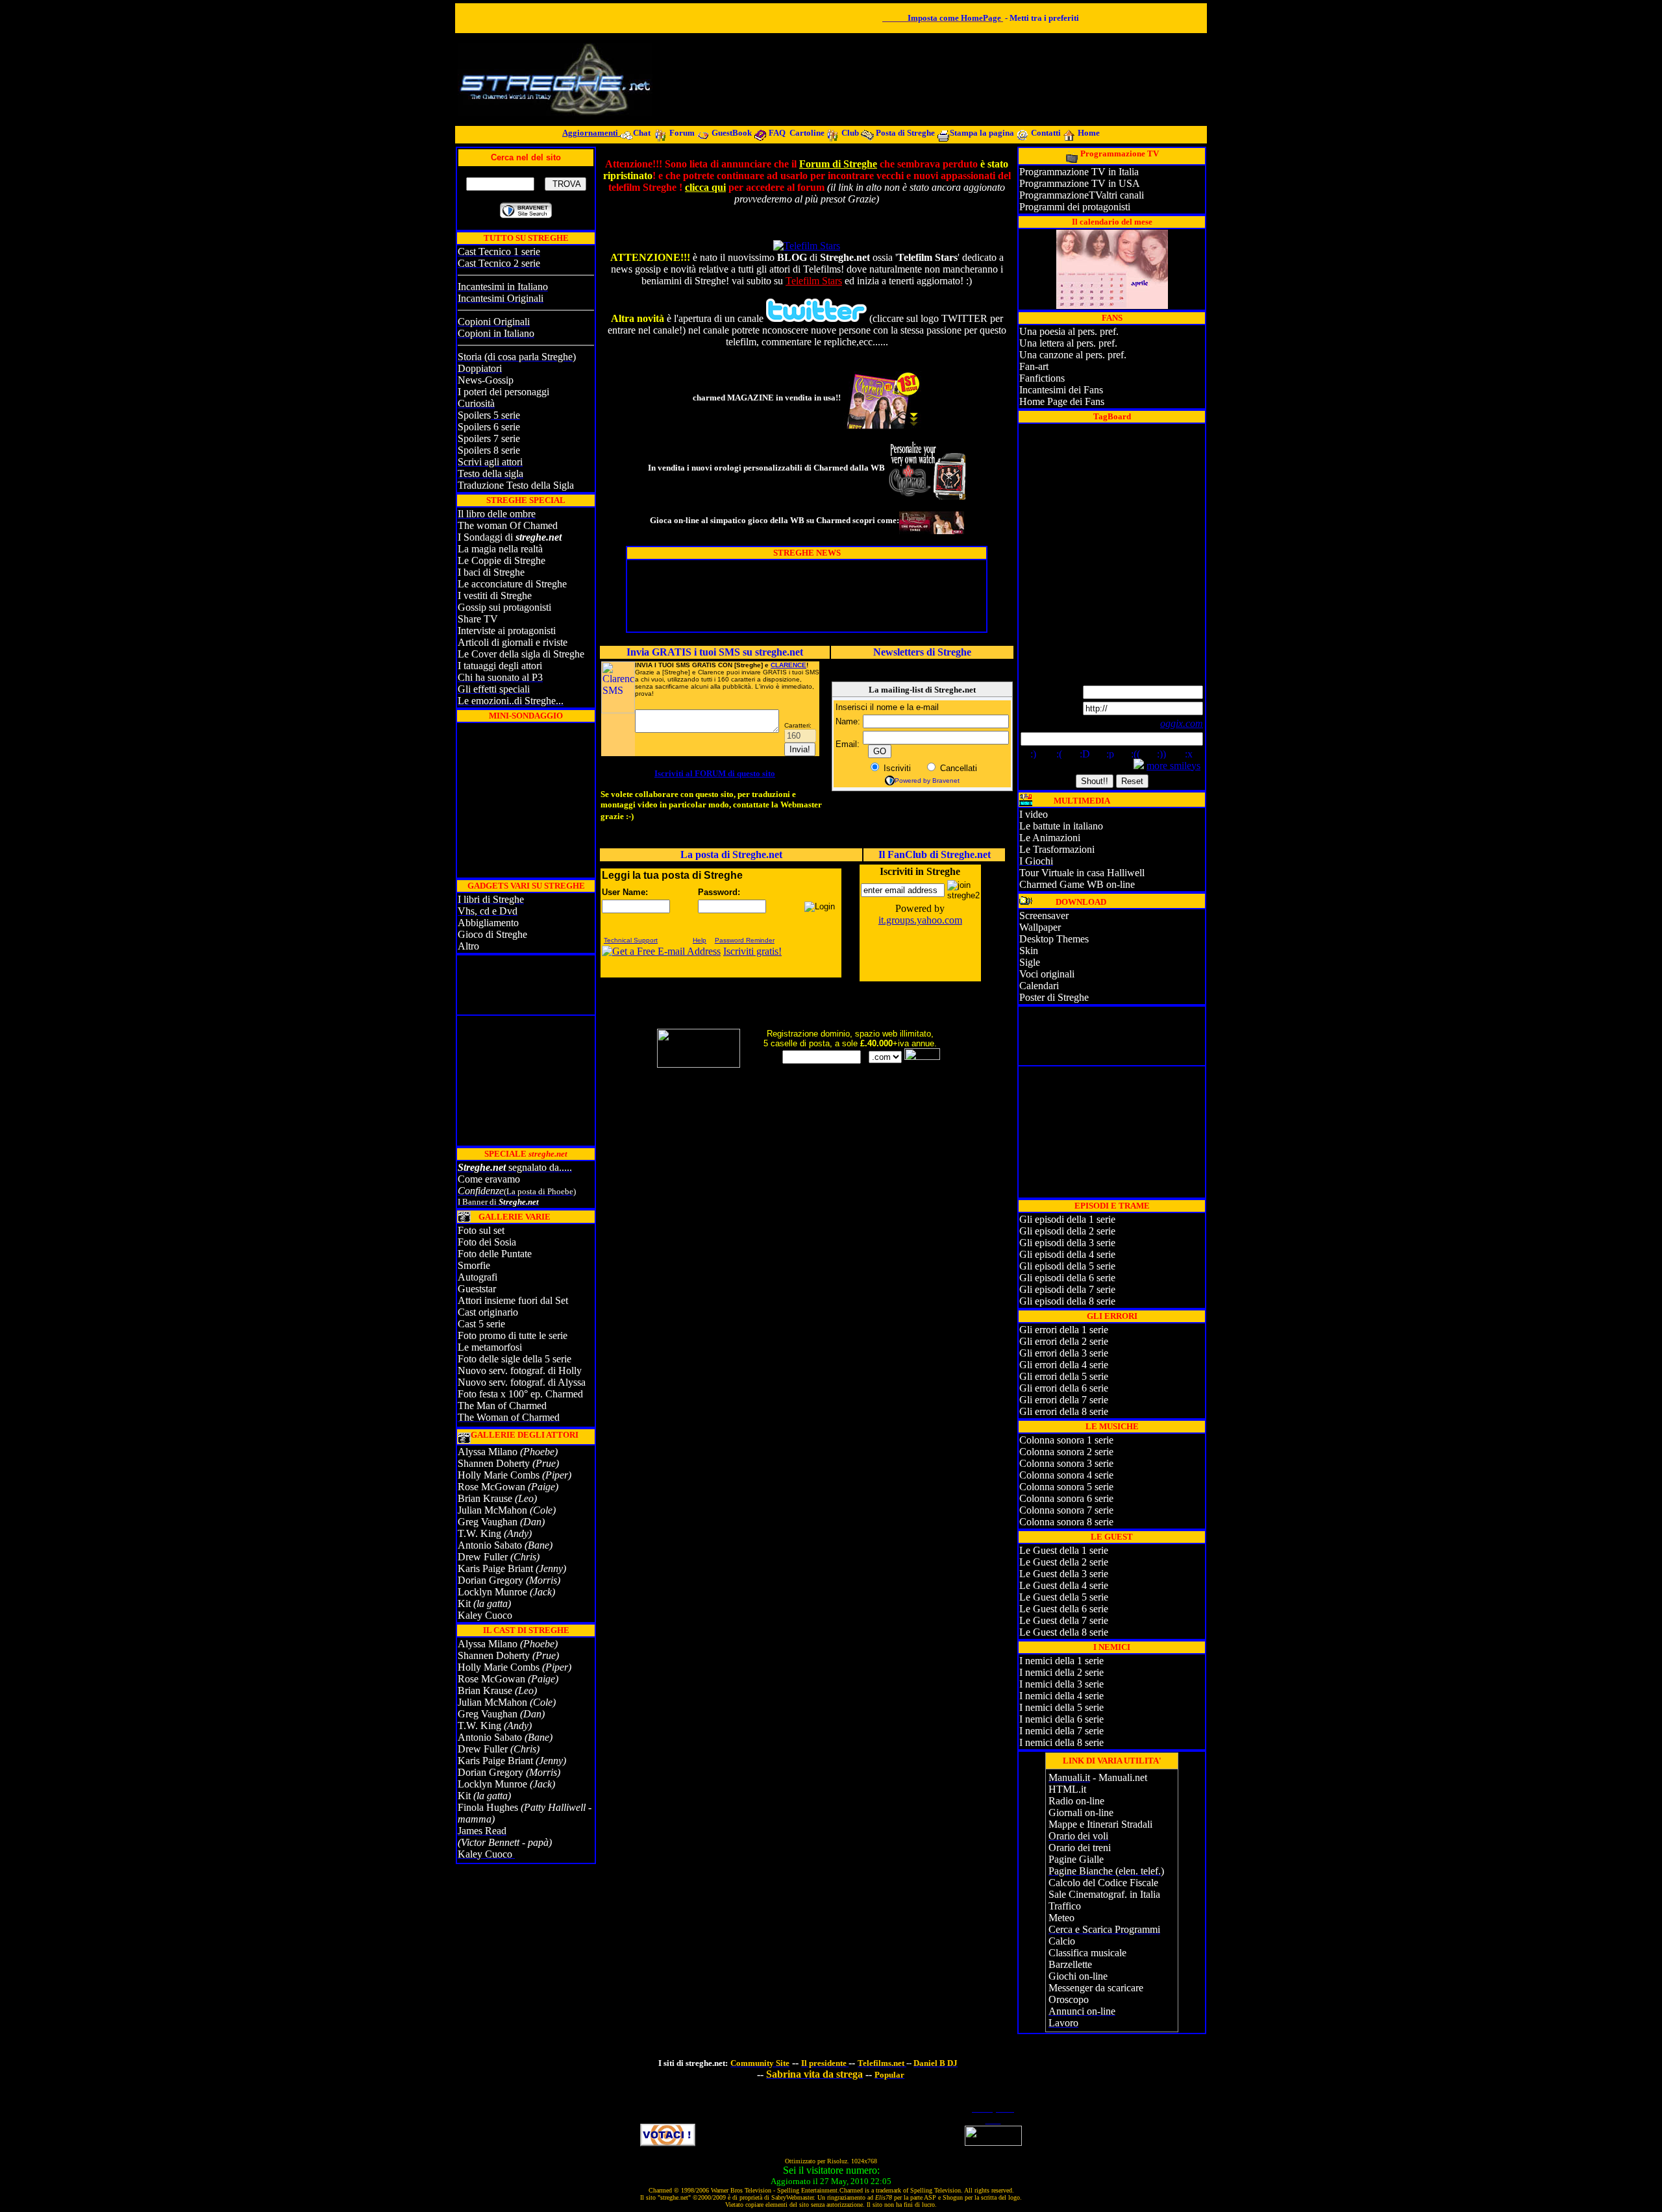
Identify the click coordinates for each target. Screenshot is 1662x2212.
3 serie (1095, 1353)
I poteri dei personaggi (503, 392)
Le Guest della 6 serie (1064, 1609)
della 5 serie (1078, 1707)
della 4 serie (1078, 1696)
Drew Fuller (483, 1557)
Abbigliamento (488, 923)
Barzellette (1070, 1964)
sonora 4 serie (1084, 1475)
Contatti (1047, 133)
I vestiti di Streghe (495, 596)
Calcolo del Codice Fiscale (1103, 1883)
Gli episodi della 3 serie (1067, 1243)
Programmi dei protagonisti (1075, 207)
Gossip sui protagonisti (504, 607)
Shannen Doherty (494, 1463)
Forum (682, 133)
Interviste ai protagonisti (507, 631)
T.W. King (479, 1533)
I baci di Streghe (491, 572)
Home (1089, 133)
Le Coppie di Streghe (502, 560)
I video (1034, 814)
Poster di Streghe (1054, 997)
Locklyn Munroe (492, 1592)
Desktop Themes (1054, 939)
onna (1044, 1463)
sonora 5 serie (1084, 1487)
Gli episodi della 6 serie (1067, 1278)
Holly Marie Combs (499, 1475)
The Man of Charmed (502, 1406)
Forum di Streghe (838, 164)
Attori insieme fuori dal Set (513, 1300)
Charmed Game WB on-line (1077, 884)
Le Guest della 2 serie (1064, 1562)
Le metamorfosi (490, 1347)
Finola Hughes (488, 1807)
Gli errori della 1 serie (1064, 1330)
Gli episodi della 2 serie (1067, 1231)
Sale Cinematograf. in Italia (1104, 1894)
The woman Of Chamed (508, 525)
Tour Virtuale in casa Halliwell (1082, 873)
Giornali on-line (1081, 1813)
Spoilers (474, 415)
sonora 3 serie (1084, 1463)
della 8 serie (1078, 1742)
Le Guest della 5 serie (1064, 1597)
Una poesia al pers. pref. (1069, 331)
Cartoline (808, 133)
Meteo (1061, 1918)
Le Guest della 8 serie (1064, 1632)
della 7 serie (1078, 1731)
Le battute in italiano (1061, 826)
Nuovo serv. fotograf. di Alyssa (522, 1382)
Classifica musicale (1087, 1953)
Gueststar (477, 1289)
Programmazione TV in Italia (1079, 172)
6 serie (1095, 1388)
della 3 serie (1078, 1684)
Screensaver (1044, 916)
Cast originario (488, 1312)
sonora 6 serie (1084, 1498)
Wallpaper (1040, 927)
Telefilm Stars (814, 281)
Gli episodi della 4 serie (1067, 1254)
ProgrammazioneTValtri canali (1082, 195)
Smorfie (474, 1265)
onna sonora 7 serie (1074, 1510)
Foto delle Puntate (495, 1254)
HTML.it (1067, 1789)
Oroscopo (1069, 1999)
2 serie (1095, 1341)
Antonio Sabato (490, 1545)
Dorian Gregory (490, 1580)
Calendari (1039, 986)
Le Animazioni (1050, 838)
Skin (1029, 951)
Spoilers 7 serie (489, 438)
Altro (468, 946)
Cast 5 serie (481, 1324)
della (1071, 1341)
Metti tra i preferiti (1044, 18)
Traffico (1065, 1906)
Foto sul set (481, 1230)
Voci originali (1047, 974)
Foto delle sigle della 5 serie (515, 1359)
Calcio (1062, 1941)
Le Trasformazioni (1057, 849)
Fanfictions (1042, 378)
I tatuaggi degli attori (500, 666)
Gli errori (1039, 1341)
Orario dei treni (1080, 1848)
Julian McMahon (492, 1510)
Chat (643, 133)
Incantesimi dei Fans (1061, 390)
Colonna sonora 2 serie (1066, 1452)
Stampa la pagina (983, 133)
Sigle (1030, 962)
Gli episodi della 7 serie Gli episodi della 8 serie (1067, 1295)
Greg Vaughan (488, 1522)
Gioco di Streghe (492, 934)
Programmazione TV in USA (1080, 183)
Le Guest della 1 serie (1064, 1550)
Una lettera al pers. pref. (1068, 343)
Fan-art (1034, 366)
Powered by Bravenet (927, 780)
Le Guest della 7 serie (1064, 1620)
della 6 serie (1078, 1719)
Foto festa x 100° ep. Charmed (520, 1394)
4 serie (1095, 1365)
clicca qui (705, 187)
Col (1027, 1463)
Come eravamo (489, 1179)
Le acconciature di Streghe (512, 584)
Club (850, 133)
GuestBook (732, 133)
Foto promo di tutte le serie (513, 1335)
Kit (465, 1604)
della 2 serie (1078, 1672)
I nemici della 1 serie (1061, 1661)
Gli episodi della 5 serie (1067, 1266)
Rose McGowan (491, 1487)
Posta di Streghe (906, 133)
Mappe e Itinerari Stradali (1100, 1824)
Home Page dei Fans (1062, 401)
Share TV (478, 619)
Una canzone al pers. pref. (1073, 355)
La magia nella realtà (500, 549)
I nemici (1036, 1672)
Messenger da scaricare (1096, 1988)
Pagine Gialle (1076, 1859)
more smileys (1173, 766)
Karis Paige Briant (495, 1568)
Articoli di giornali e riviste (513, 642)
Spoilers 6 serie (489, 427)
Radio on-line (1076, 1801)
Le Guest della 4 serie (1064, 1585)
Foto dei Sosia (487, 1242)
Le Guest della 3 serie (1064, 1574)
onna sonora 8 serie (1074, 1522)
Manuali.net (1123, 1777)
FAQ (777, 133)
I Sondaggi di (510, 537)
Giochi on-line (1078, 1976)
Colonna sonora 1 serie (1066, 1440)
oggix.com (1182, 723)
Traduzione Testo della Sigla (516, 485)
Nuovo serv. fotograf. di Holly (520, 1370)
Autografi (478, 1277)
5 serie (1095, 1376)
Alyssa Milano (488, 1452)
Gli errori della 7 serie (1064, 1400)
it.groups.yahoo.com (920, 920)
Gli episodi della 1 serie (1067, 1219)
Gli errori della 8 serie (1064, 1411)
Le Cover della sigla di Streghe (521, 654)
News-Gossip (486, 380)
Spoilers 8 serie (489, 450)
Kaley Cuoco (486, 1615)
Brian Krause (485, 1498)
